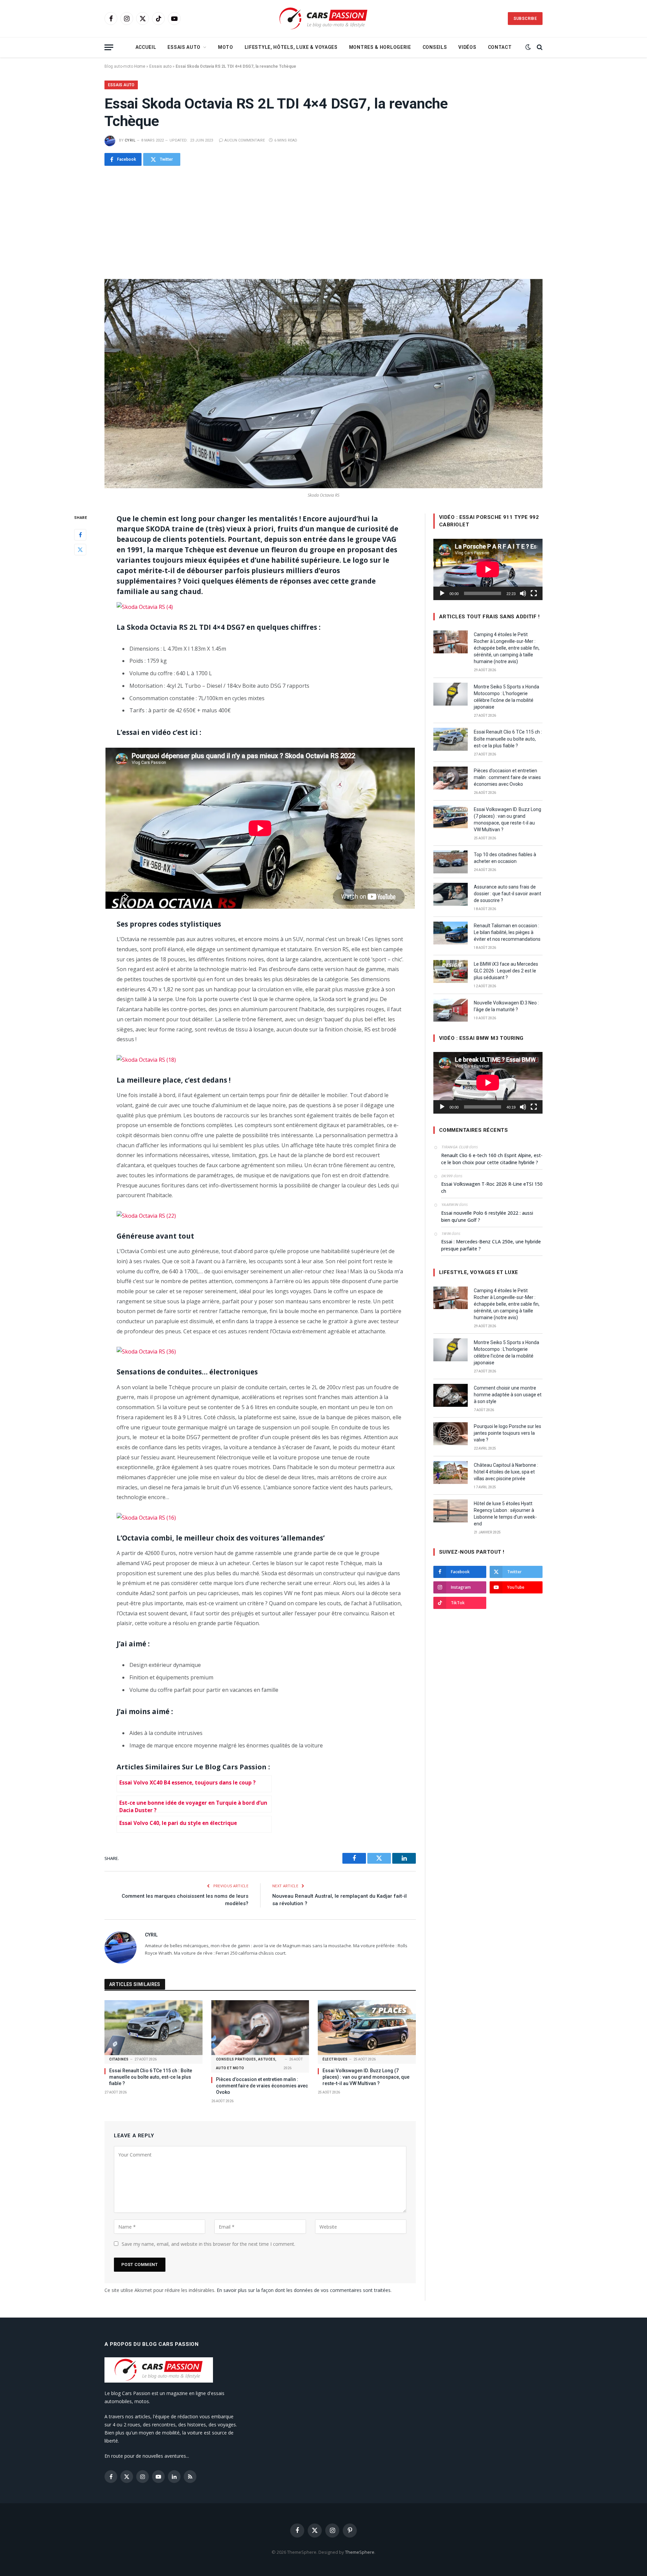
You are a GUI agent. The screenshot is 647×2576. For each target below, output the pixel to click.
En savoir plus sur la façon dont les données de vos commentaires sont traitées (304, 2290)
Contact (500, 47)
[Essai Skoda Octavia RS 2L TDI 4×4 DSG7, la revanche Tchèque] (323, 384)
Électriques (335, 2059)
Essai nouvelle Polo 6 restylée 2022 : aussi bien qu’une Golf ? (487, 1216)
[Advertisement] (323, 222)
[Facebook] (80, 535)
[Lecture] (442, 593)
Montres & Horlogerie (380, 47)
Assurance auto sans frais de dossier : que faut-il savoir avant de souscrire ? (507, 894)
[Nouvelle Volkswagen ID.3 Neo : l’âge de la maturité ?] (451, 1010)
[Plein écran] (534, 593)
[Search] (539, 47)
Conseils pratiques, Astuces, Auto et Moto (246, 2064)
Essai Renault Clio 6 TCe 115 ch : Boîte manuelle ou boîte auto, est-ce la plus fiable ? (151, 2077)
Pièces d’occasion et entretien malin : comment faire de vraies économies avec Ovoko (262, 2086)
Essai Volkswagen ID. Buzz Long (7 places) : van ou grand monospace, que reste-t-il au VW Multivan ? (366, 2077)
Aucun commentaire (245, 140)
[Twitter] (80, 550)
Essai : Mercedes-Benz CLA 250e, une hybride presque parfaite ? (491, 1245)
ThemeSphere (360, 2552)
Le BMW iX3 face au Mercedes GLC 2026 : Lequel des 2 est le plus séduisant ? (506, 971)
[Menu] (109, 47)
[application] (488, 569)
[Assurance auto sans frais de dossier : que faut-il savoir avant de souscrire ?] (451, 894)
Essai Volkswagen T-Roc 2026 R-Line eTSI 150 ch (492, 1187)
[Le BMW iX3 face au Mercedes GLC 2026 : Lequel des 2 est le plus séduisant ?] (451, 971)
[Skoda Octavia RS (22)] (146, 1215)
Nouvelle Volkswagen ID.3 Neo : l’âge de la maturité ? (506, 1006)
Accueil (146, 47)
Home (140, 66)
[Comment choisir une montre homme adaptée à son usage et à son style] (451, 1395)
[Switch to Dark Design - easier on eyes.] (528, 47)
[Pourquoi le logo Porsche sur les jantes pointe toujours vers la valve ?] (451, 1434)
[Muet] (523, 593)
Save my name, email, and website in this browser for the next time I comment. (208, 2244)
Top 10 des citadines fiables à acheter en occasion (505, 858)
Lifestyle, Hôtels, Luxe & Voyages (291, 47)
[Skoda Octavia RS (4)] (145, 607)
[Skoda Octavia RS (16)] (146, 1517)
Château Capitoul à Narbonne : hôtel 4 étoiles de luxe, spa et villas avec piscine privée (506, 1472)
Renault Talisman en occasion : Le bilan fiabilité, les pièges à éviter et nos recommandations (507, 932)
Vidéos (467, 47)
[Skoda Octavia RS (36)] (146, 1351)
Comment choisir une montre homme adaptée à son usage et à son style (508, 1395)
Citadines (119, 2059)
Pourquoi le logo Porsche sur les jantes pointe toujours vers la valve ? (507, 1433)
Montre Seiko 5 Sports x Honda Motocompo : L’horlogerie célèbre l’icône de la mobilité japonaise (506, 697)
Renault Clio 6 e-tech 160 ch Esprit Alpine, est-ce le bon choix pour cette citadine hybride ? (492, 1159)
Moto (226, 47)
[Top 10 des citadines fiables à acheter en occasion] (451, 862)
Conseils (435, 47)
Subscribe (525, 19)
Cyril (130, 140)
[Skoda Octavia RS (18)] (146, 1059)
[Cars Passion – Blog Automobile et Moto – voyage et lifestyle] (323, 19)
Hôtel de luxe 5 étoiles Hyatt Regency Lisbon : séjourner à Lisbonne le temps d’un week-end (505, 1514)
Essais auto (184, 47)
